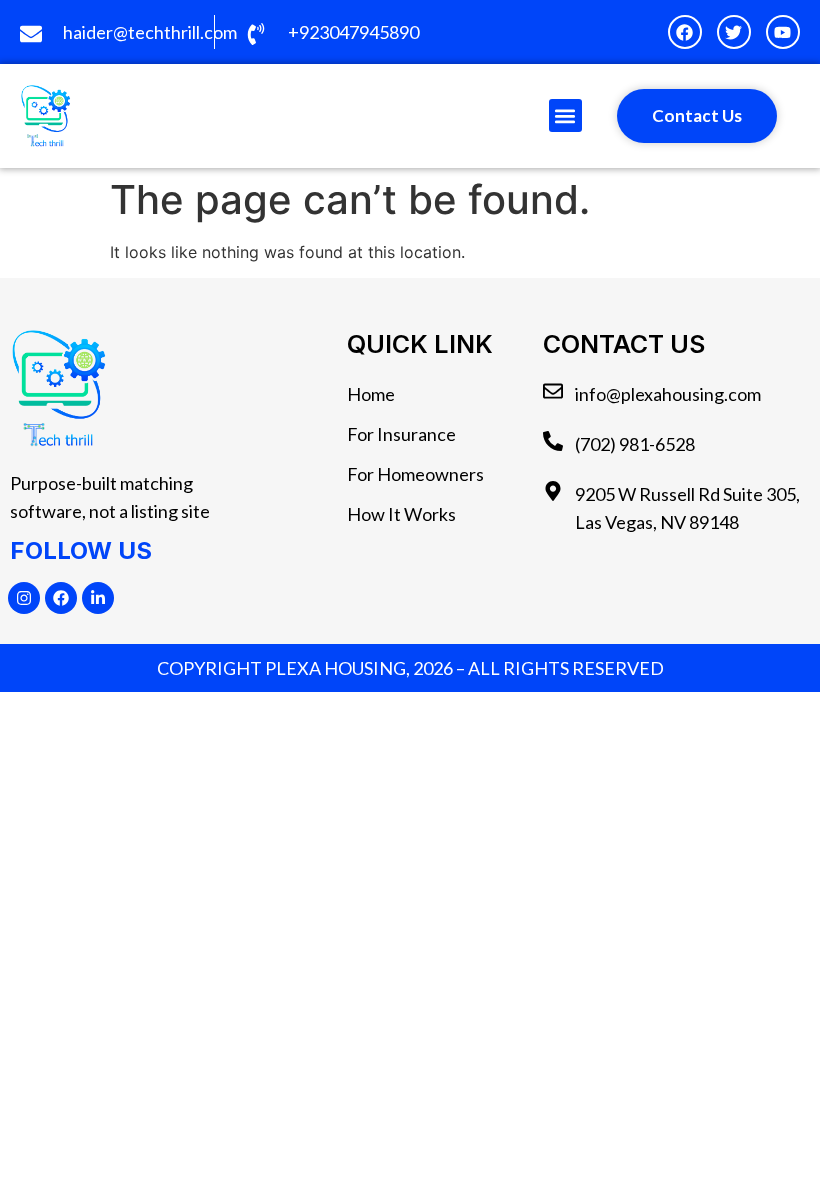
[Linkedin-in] (98, 598)
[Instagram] (24, 598)
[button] (565, 115)
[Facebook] (61, 598)
